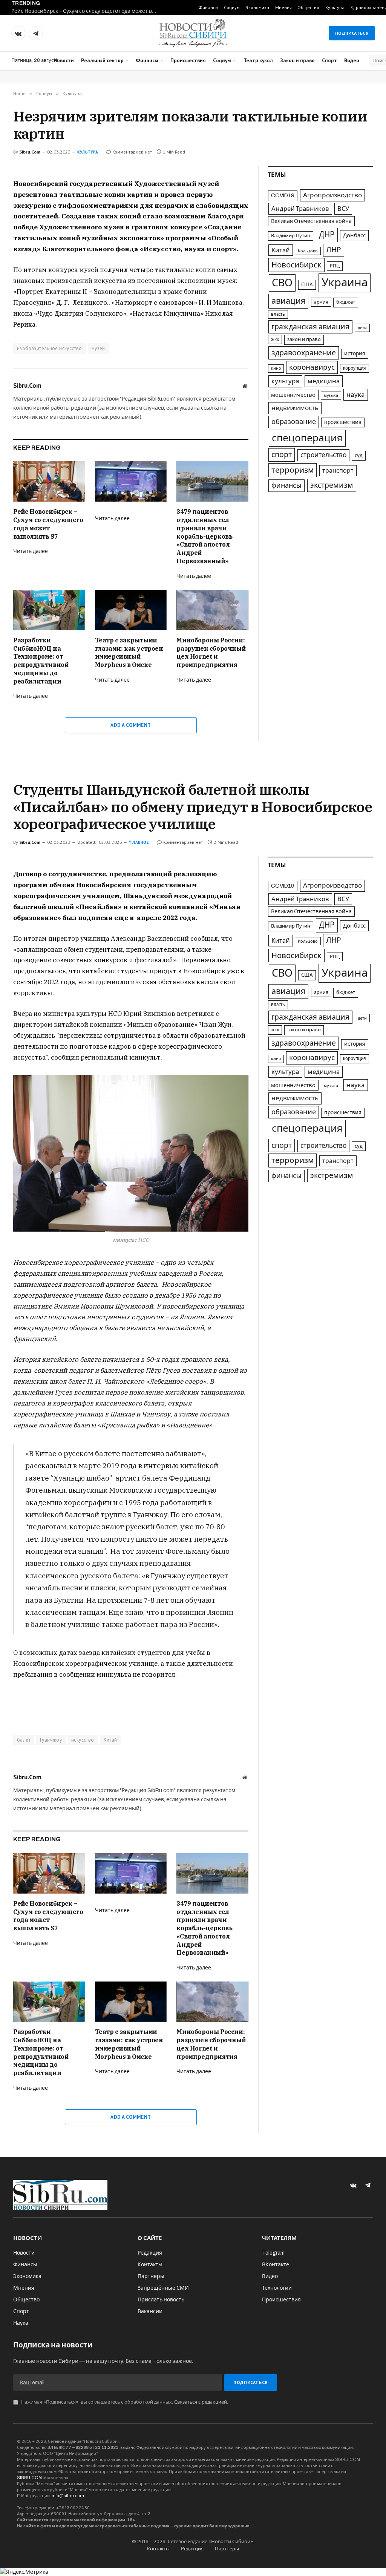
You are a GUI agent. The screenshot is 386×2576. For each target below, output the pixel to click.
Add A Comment (131, 725)
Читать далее (31, 551)
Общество (308, 7)
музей (98, 348)
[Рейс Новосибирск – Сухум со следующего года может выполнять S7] (49, 482)
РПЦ (335, 266)
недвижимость (295, 408)
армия (321, 302)
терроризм (293, 470)
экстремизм (332, 485)
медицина (324, 381)
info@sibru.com (68, 2496)
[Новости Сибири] (193, 33)
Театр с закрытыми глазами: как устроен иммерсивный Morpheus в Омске (129, 652)
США (307, 285)
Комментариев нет (132, 152)
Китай (281, 250)
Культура (335, 7)
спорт (282, 455)
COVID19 (283, 195)
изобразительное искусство (50, 348)
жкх (275, 339)
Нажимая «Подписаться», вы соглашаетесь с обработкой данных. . (124, 2402)
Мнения (283, 7)
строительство (323, 455)
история (355, 354)
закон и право (304, 339)
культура (285, 381)
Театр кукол (258, 60)
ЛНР (334, 250)
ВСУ (343, 209)
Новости (64, 60)
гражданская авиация (310, 327)
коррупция (355, 368)
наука (356, 395)
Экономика (257, 7)
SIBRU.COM (29, 2478)
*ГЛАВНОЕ (139, 842)
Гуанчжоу (51, 1740)
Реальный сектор (102, 60)
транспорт (338, 471)
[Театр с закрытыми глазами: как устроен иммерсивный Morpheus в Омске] (131, 610)
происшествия (343, 422)
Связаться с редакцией (201, 2402)
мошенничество (293, 395)
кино (276, 368)
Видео (352, 60)
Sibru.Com (30, 152)
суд (359, 455)
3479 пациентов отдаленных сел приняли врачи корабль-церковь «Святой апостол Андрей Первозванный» (204, 536)
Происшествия (188, 60)
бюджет (346, 302)
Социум (232, 7)
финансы (286, 485)
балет (24, 1740)
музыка (331, 396)
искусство (83, 1740)
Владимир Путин (291, 236)
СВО (282, 283)
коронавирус (312, 367)
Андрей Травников (300, 209)
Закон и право (297, 60)
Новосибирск (296, 265)
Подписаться (352, 33)
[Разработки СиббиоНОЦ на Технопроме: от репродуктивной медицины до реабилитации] (49, 610)
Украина (345, 283)
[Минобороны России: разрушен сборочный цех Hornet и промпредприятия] (212, 610)
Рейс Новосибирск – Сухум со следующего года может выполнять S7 (87, 11)
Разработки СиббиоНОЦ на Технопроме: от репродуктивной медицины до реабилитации (41, 661)
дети (362, 328)
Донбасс (354, 235)
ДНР (327, 235)
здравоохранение (304, 353)
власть (278, 314)
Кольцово (308, 251)
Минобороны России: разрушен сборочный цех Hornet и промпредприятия (211, 652)
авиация (288, 301)
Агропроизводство (332, 195)
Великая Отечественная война (311, 221)
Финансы (208, 7)
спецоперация (307, 438)
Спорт (329, 60)
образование (294, 422)
